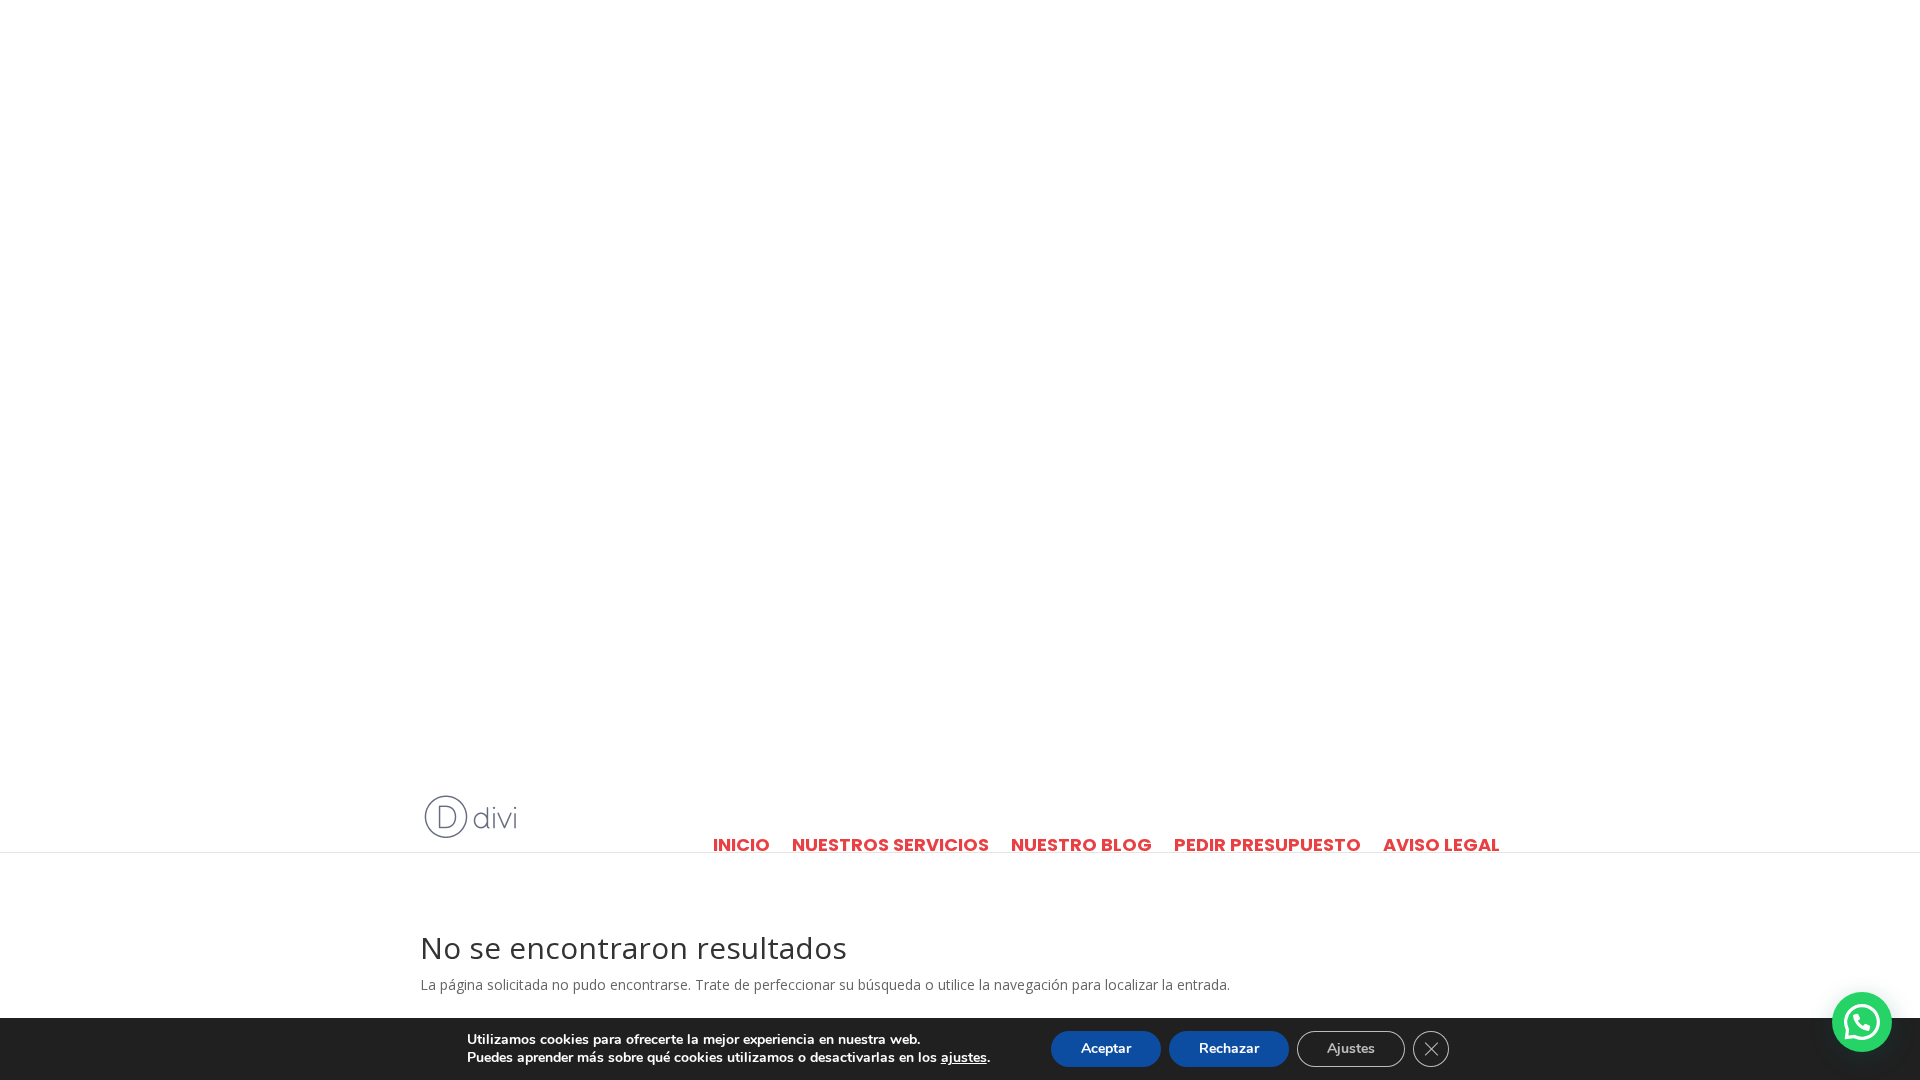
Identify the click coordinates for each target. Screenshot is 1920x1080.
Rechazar (1229, 1048)
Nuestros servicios (890, 845)
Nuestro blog (1081, 845)
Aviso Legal (1441, 845)
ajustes (964, 1058)
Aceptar (1106, 1048)
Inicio (741, 845)
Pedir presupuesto (1267, 845)
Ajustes (1351, 1048)
